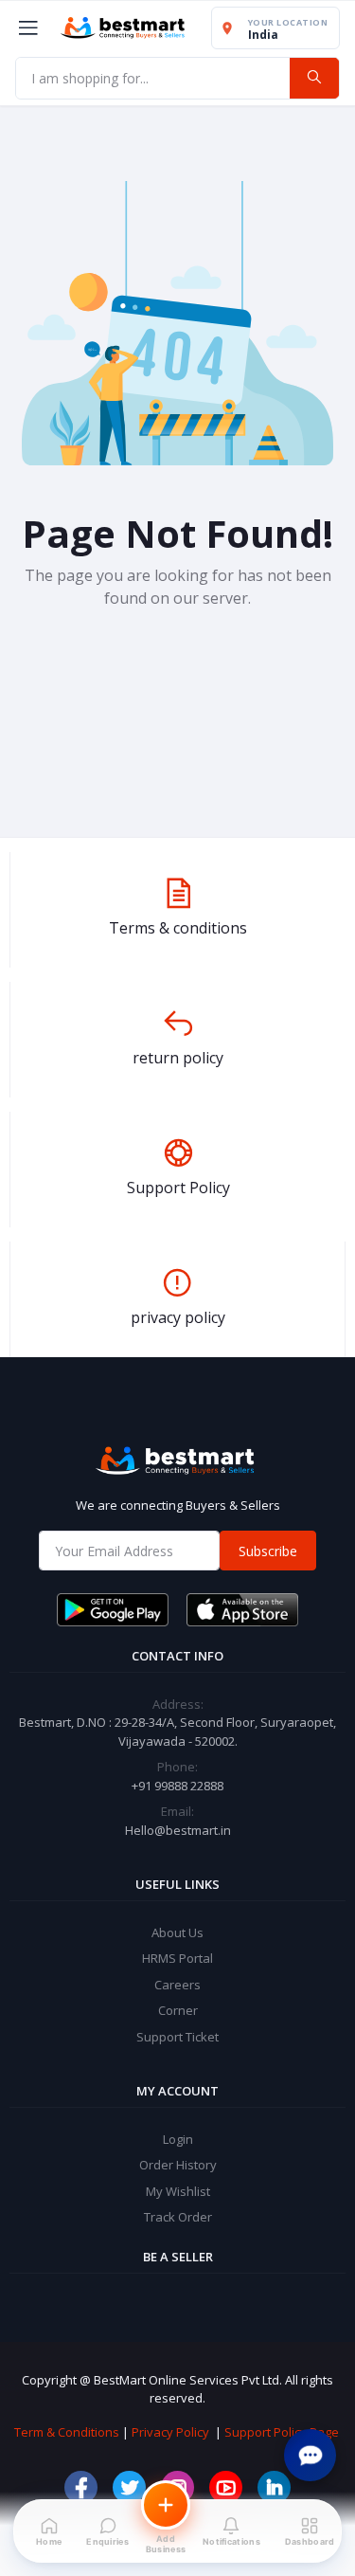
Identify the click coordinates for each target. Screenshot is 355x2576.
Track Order (178, 2217)
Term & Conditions (67, 2432)
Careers (177, 1985)
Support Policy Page (282, 2432)
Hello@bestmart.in (178, 1830)
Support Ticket (177, 2037)
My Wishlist (178, 2191)
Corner (178, 2010)
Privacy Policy (170, 2432)
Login (178, 2139)
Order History (178, 2165)
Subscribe (268, 1551)
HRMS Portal (177, 1958)
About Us (177, 1932)
